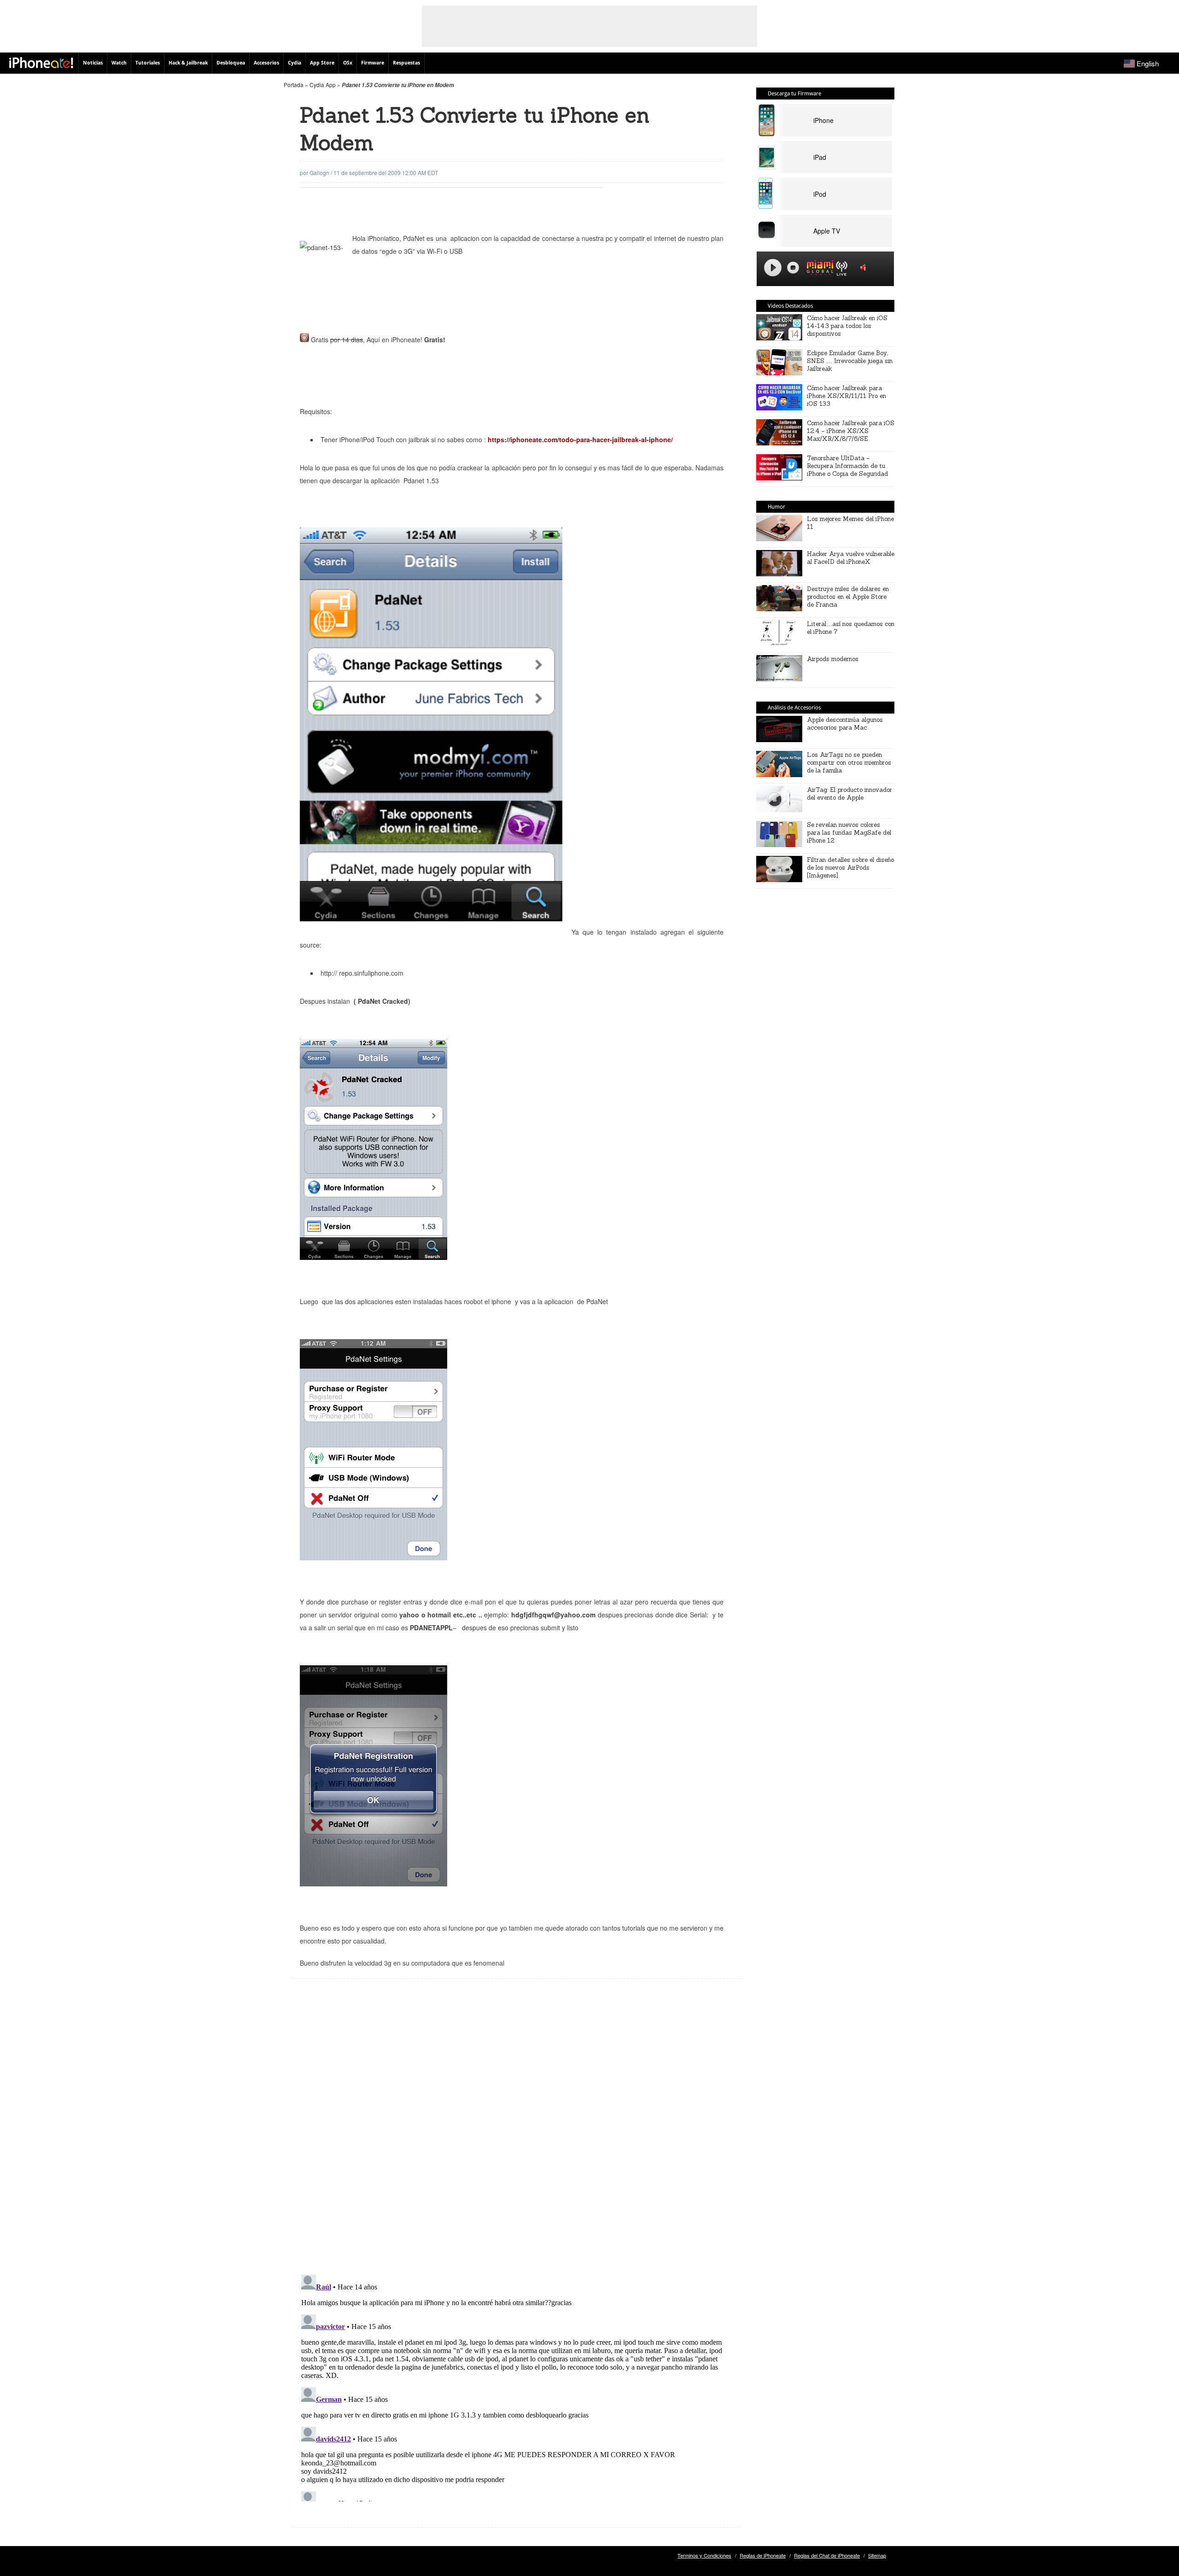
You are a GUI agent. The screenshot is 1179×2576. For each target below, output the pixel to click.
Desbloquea (231, 63)
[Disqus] (516, 2134)
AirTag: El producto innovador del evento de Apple (849, 794)
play (773, 268)
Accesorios (266, 63)
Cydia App (323, 85)
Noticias (93, 63)
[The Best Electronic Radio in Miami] (818, 269)
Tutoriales (148, 63)
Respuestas (406, 63)
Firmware (373, 63)
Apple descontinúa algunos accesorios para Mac (845, 724)
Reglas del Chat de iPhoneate (827, 2555)
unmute (864, 267)
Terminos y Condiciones (704, 2555)
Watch (119, 63)
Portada (294, 85)
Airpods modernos (833, 659)
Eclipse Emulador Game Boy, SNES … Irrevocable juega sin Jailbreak (850, 361)
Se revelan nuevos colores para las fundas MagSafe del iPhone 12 (849, 833)
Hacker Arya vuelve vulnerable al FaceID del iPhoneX (851, 558)
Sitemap (877, 2555)
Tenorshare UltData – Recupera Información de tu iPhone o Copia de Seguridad (847, 466)
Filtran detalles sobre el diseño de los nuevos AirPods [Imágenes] (850, 868)
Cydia (295, 63)
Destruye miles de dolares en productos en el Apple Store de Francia (848, 597)
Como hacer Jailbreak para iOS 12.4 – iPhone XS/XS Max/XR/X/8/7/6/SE (851, 431)
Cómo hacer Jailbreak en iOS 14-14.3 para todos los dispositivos (847, 326)
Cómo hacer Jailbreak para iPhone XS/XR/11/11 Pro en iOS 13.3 (846, 396)
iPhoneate (41, 63)
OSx (348, 63)
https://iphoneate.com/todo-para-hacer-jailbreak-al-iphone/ (580, 439)
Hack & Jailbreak (188, 63)
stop (793, 268)
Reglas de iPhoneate (763, 2555)
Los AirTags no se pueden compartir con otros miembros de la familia (849, 763)
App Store (322, 63)
